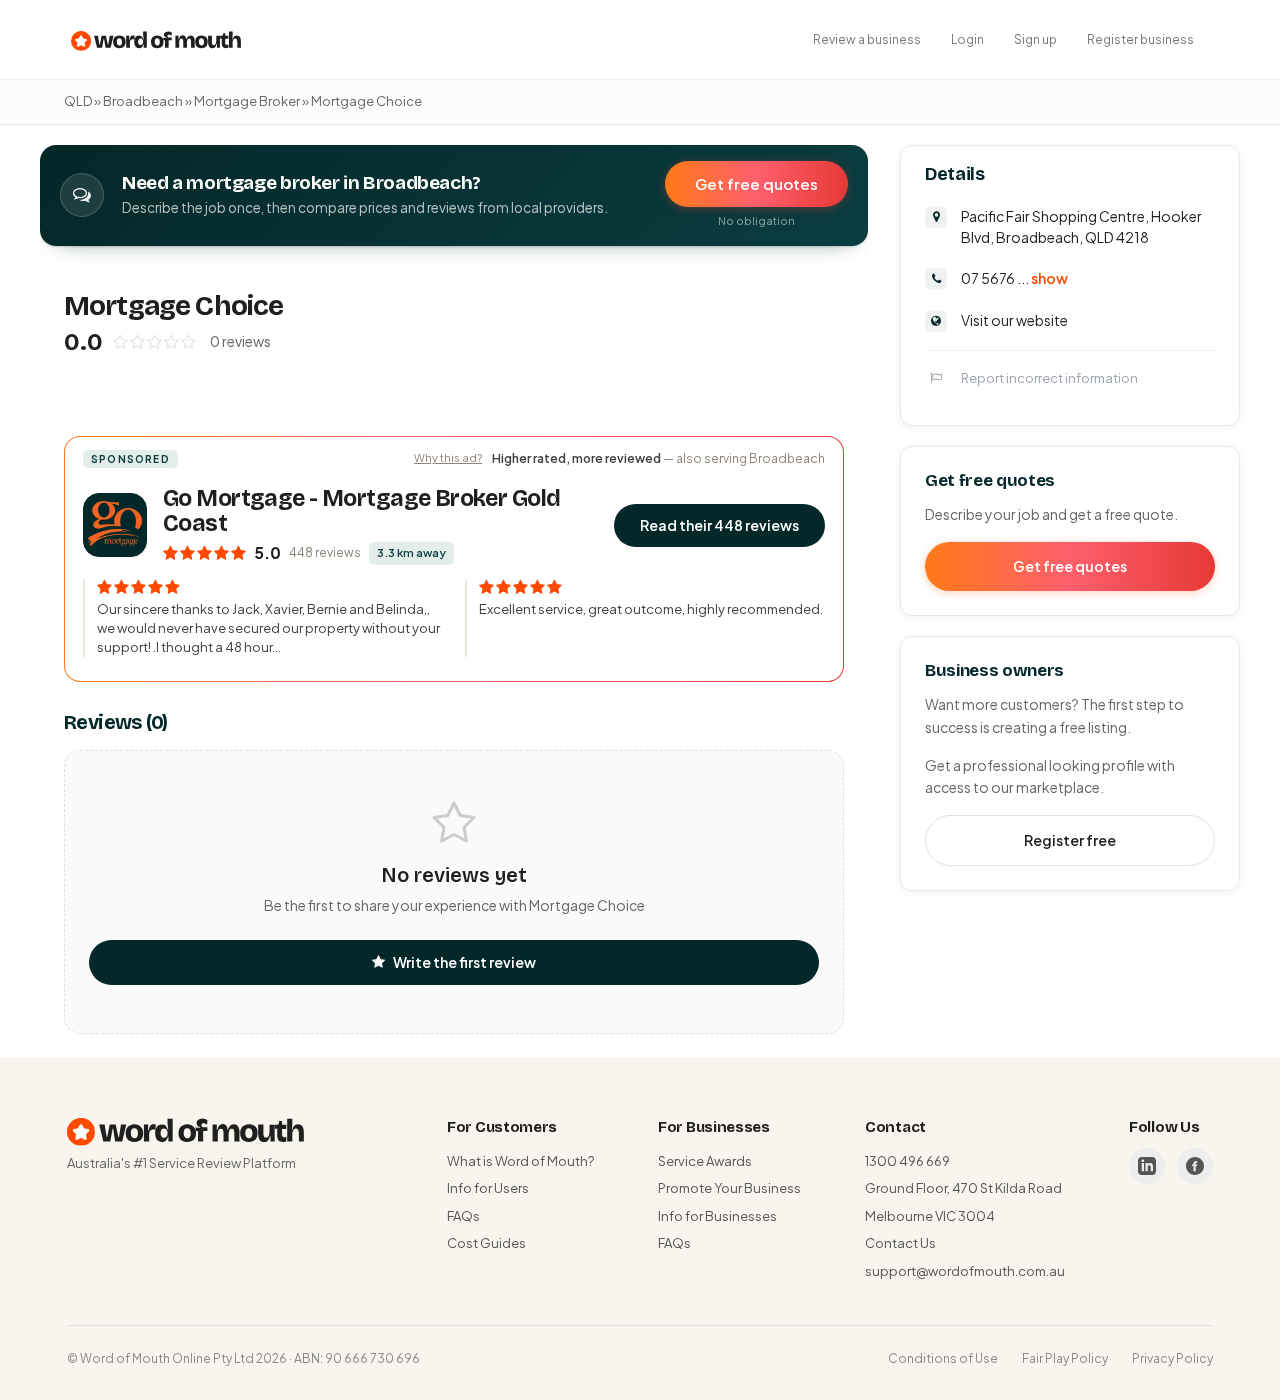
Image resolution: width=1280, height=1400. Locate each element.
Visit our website (1014, 319)
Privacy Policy (1172, 1358)
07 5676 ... (1014, 277)
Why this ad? (448, 457)
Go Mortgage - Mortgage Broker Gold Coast (361, 511)
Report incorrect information (1049, 377)
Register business (1140, 39)
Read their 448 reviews (719, 525)
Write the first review (464, 962)
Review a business (867, 39)
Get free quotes (756, 183)
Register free (1070, 839)
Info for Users (488, 1188)
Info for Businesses (717, 1216)
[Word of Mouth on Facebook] (1195, 1166)
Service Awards (705, 1161)
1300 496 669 (907, 1161)
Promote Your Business (729, 1188)
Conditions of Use (943, 1358)
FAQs (463, 1216)
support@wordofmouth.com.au (965, 1271)
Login (967, 39)
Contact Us (900, 1243)
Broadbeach (143, 101)
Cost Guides (486, 1243)
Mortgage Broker (247, 101)
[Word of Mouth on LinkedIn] (1147, 1166)
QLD (78, 101)
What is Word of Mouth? (520, 1161)
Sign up (1035, 39)
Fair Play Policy (1065, 1358)
